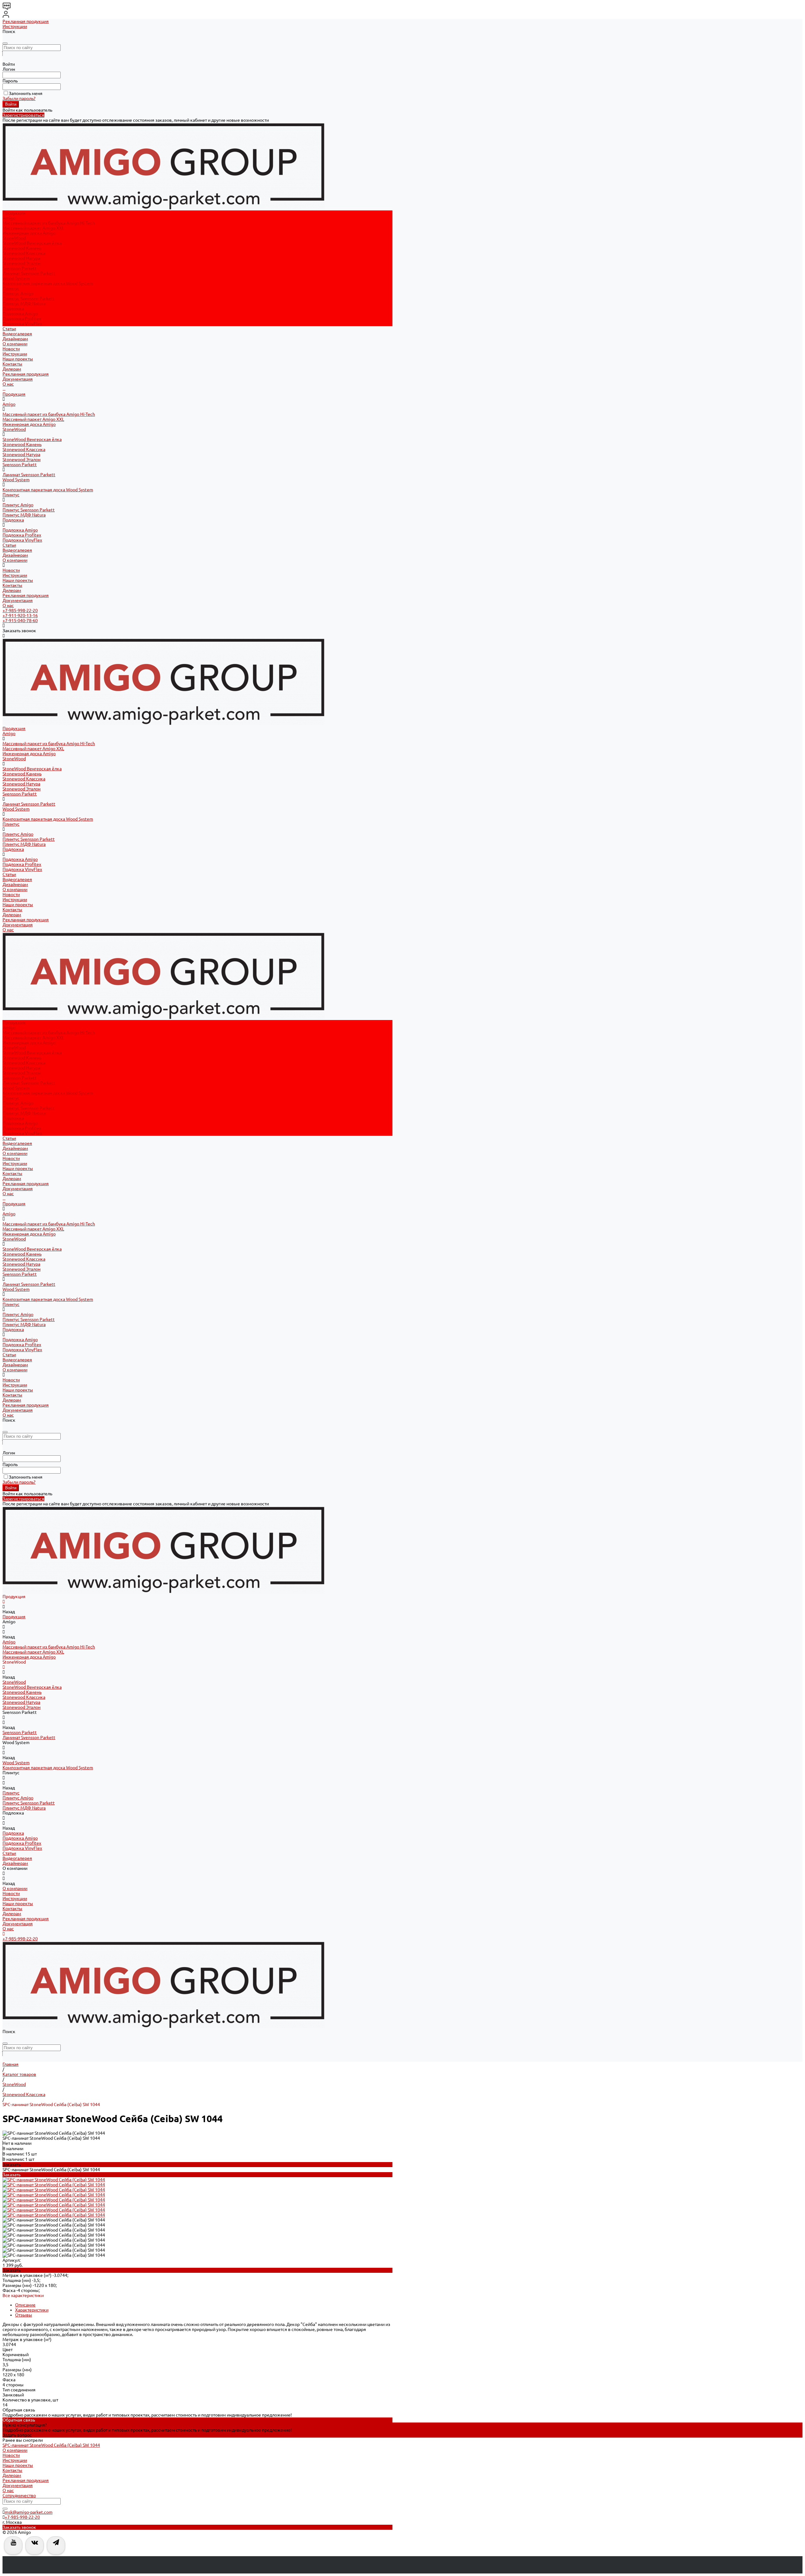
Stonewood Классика (24, 253)
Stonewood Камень (22, 248)
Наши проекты (18, 359)
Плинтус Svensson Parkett (29, 298)
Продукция (14, 394)
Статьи (9, 545)
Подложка (13, 309)
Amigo (9, 218)
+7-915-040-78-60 (20, 621)
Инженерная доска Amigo (29, 233)
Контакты (12, 364)
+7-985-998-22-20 (20, 611)
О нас (8, 384)
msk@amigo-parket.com (29, 2512)
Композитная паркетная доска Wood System (48, 283)
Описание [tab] (25, 2305)
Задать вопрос (17, 2435)
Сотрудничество (19, 2495)
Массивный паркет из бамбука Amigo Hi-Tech (49, 223)
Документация (18, 379)
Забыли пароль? (19, 98)
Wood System (16, 278)
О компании (15, 560)
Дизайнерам (15, 555)
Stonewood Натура (21, 258)
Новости (11, 349)
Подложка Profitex (22, 319)
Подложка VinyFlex (22, 324)
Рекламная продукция (26, 21)
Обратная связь (19, 2420)
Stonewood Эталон (22, 263)
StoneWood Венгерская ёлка (32, 243)
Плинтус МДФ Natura (24, 304)
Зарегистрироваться (23, 115)
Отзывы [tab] (24, 2315)
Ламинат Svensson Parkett (29, 273)
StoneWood (14, 238)
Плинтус (11, 288)
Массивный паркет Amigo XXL (33, 228)
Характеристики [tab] (32, 2310)
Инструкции (15, 26)
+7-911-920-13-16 (20, 616)
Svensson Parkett (20, 268)
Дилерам (12, 369)
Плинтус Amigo (18, 293)
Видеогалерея (17, 550)
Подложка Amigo (20, 314)
